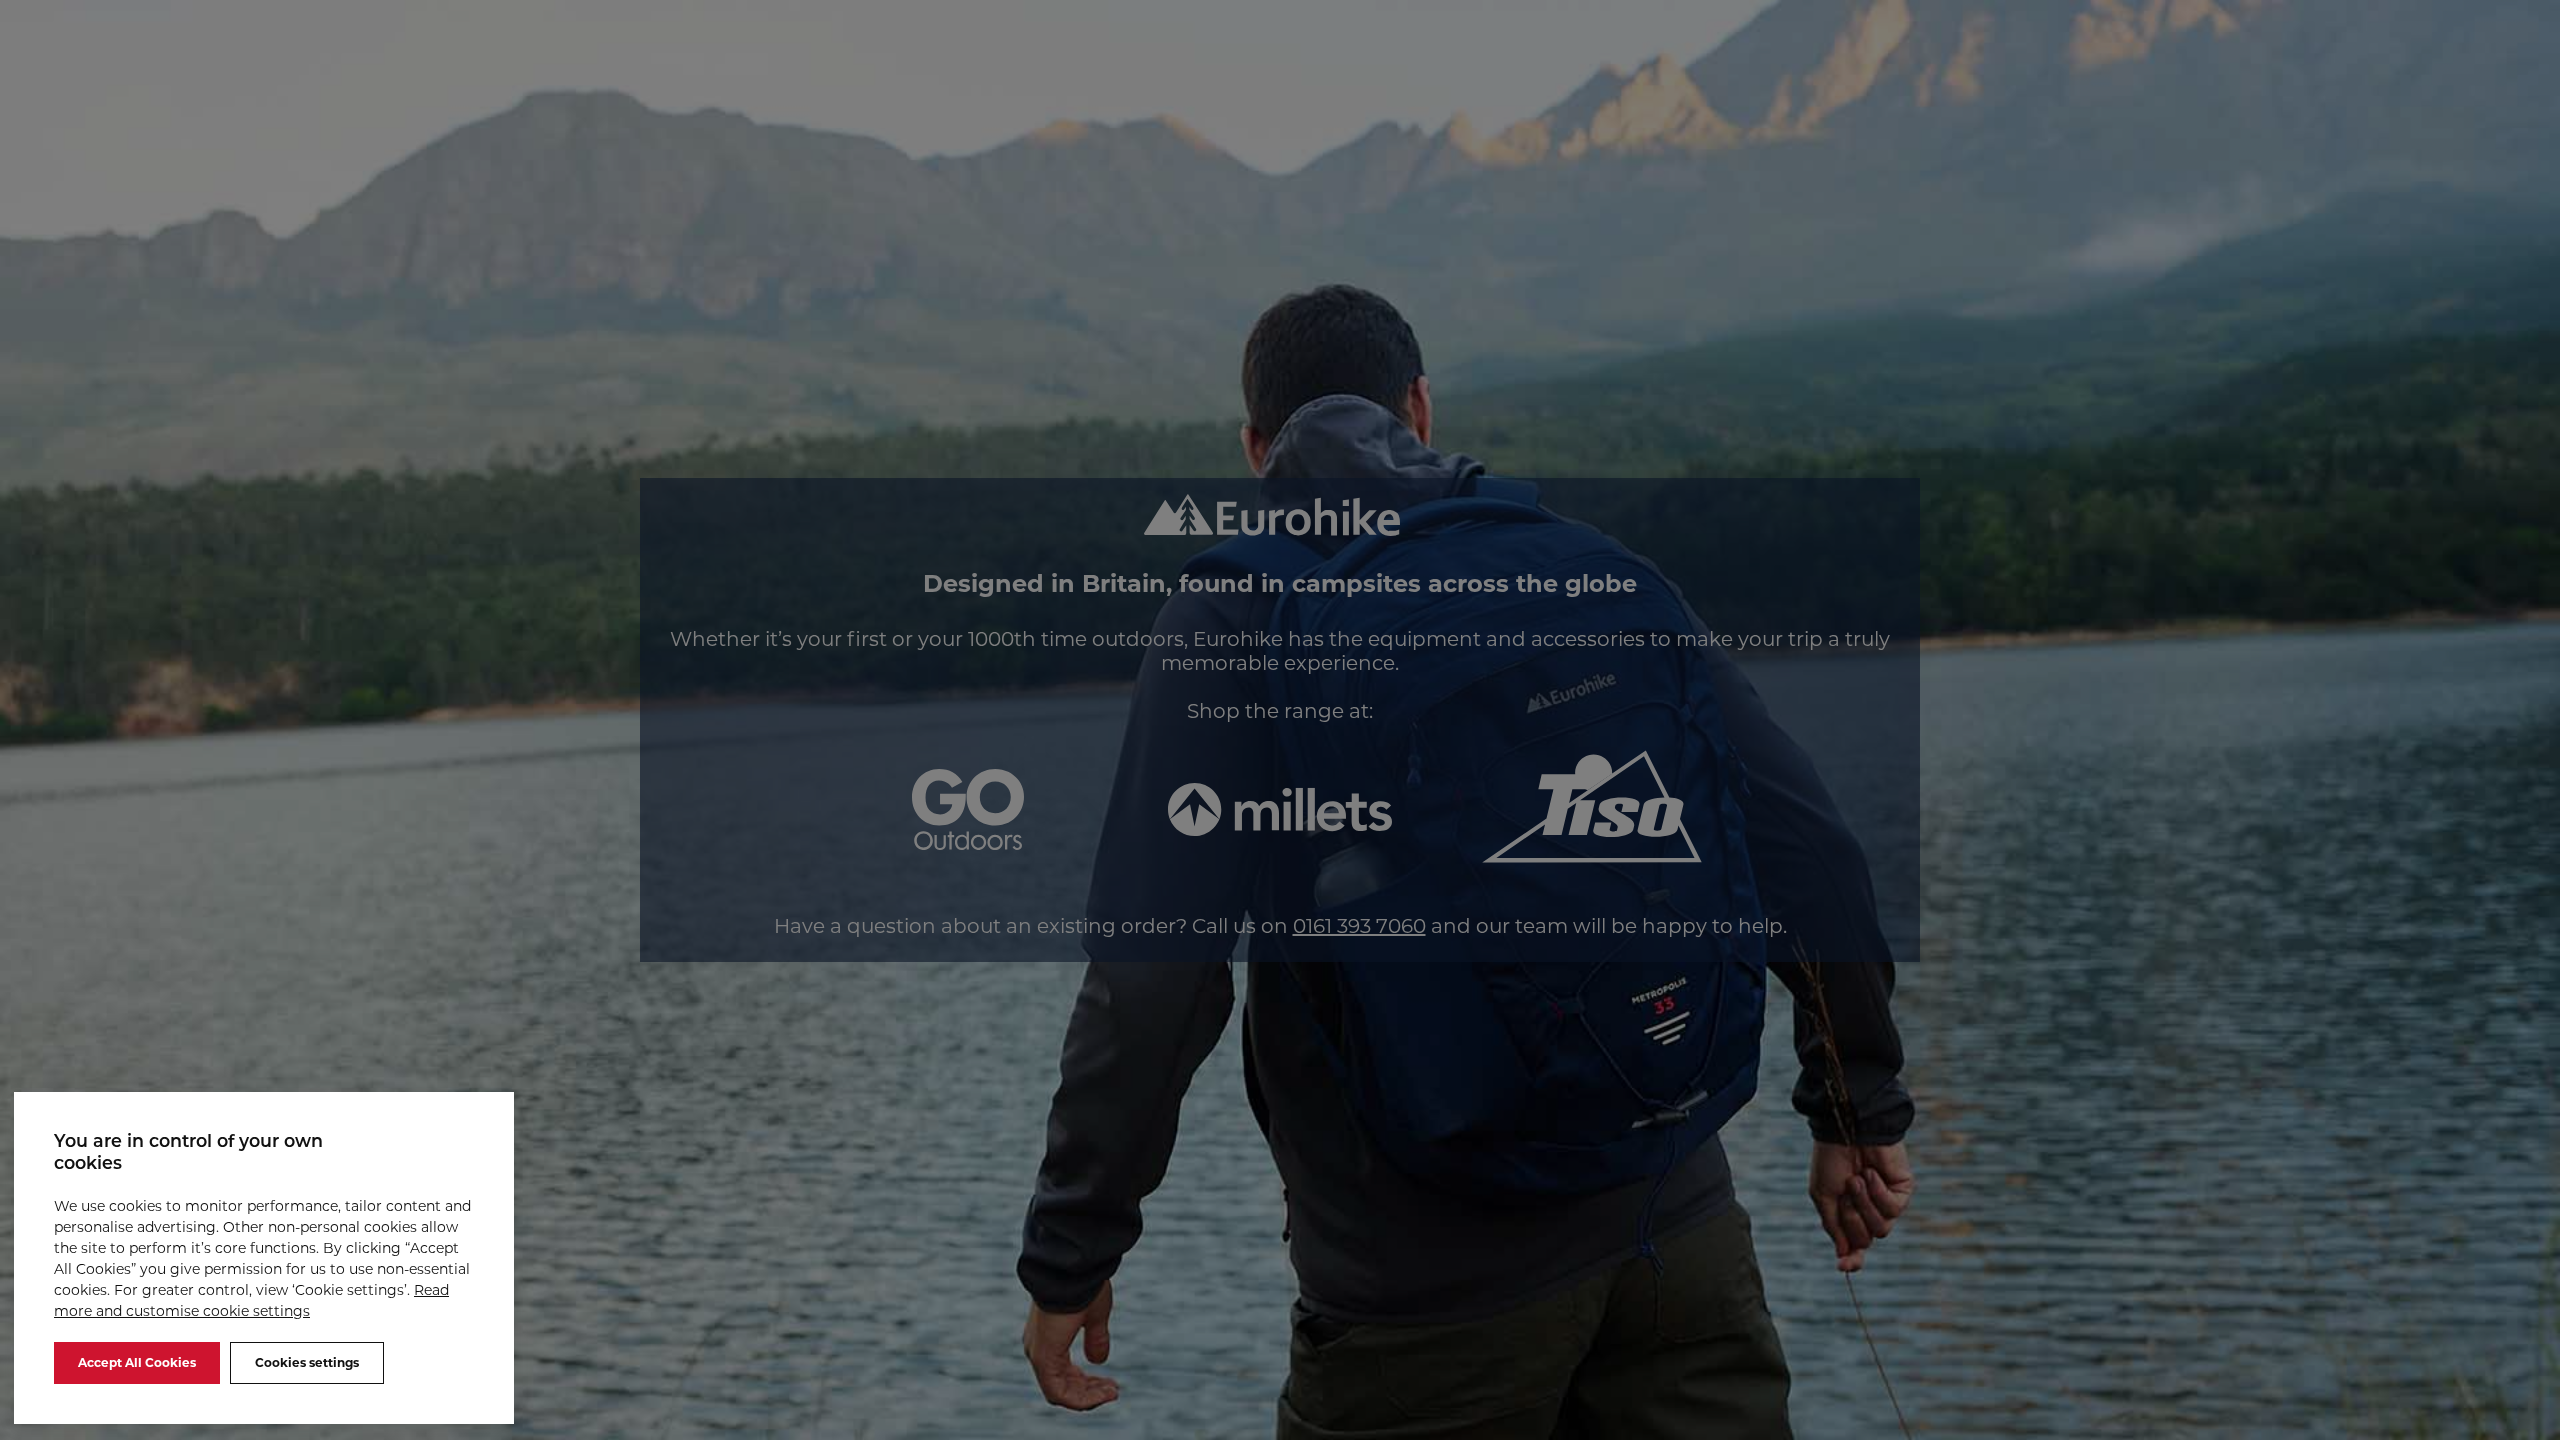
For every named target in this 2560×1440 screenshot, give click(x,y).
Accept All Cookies (137, 1362)
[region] (264, 1258)
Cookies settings (307, 1362)
